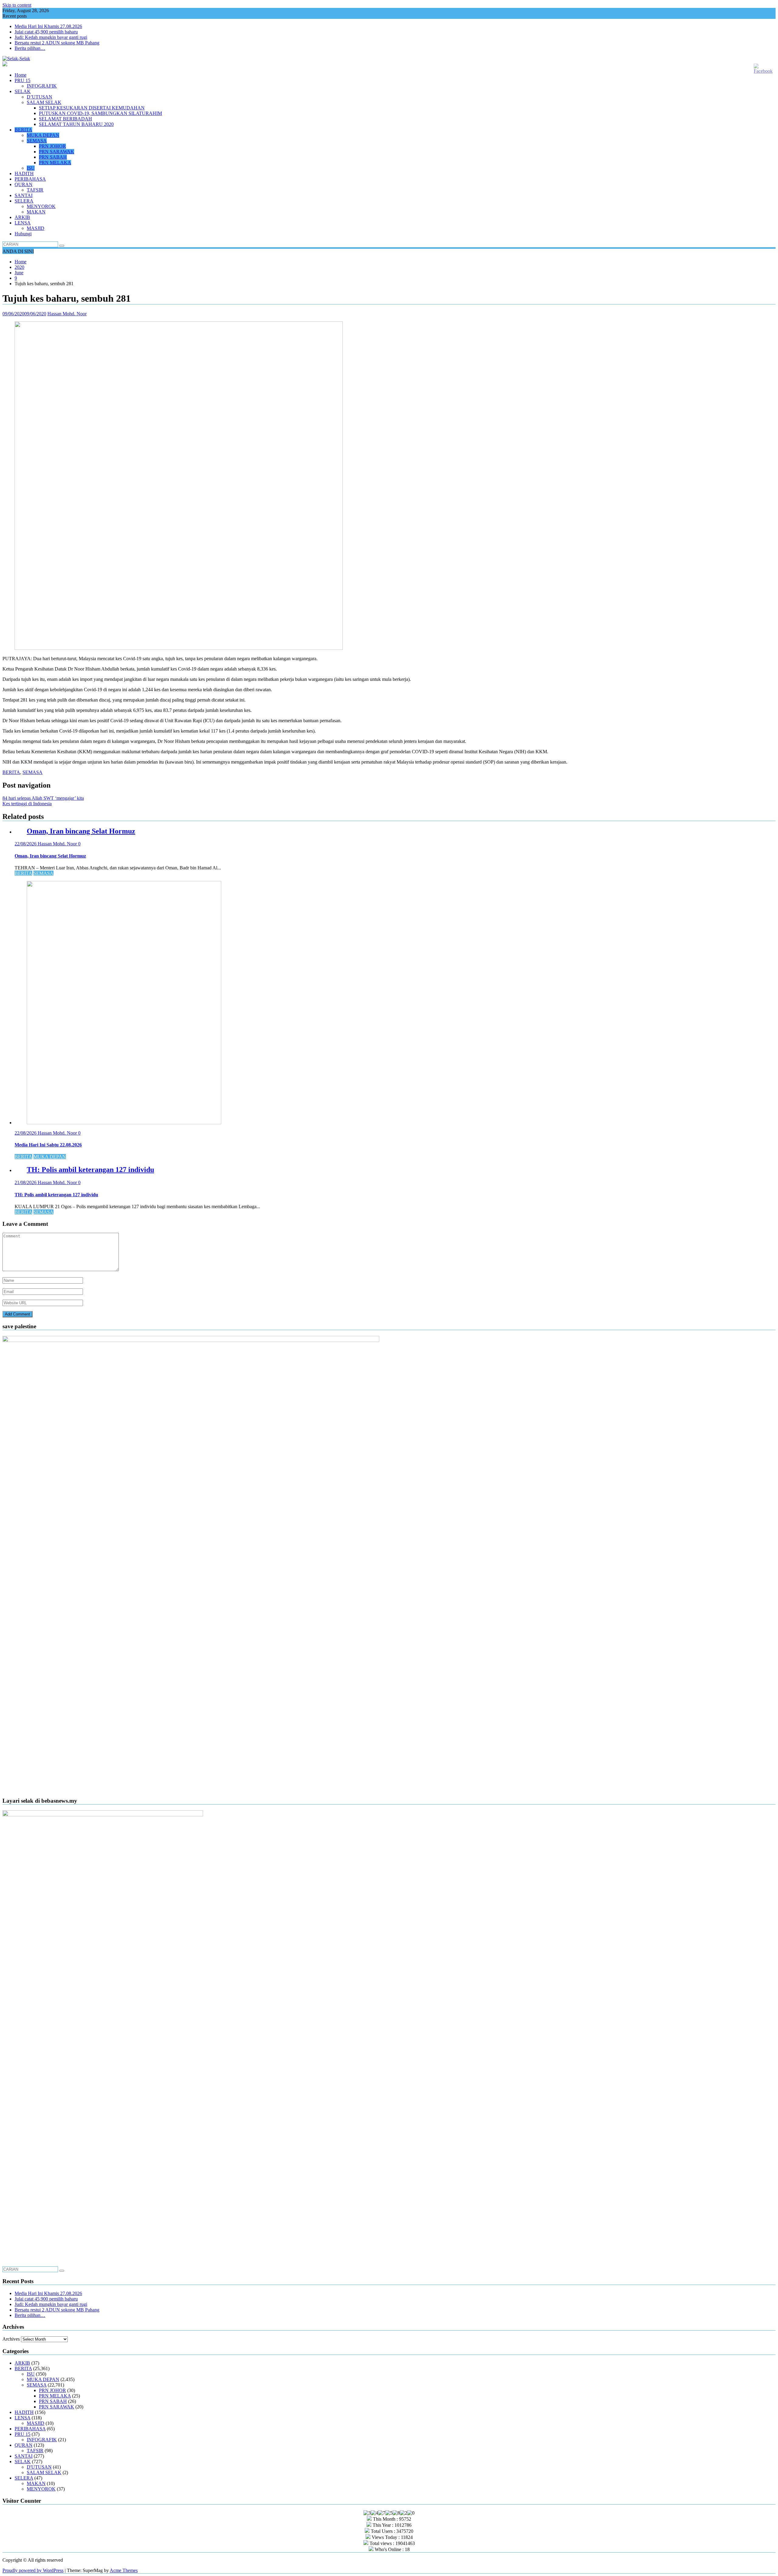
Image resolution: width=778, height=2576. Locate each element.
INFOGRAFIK (42, 86)
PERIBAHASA (30, 179)
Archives (11, 2339)
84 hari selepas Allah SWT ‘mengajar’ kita (43, 798)
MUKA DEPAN (43, 135)
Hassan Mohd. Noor (67, 314)
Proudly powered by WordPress (33, 2570)
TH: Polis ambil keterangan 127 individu (90, 1170)
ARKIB (22, 217)
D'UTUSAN (39, 2467)
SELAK (23, 91)
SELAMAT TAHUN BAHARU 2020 (76, 124)
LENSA (23, 223)
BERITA (23, 130)
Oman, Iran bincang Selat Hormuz (81, 831)
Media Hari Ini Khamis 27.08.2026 (48, 26)
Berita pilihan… (30, 48)
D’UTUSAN (40, 97)
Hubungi (23, 234)
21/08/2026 (26, 1182)
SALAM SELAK (44, 102)
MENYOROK (41, 206)
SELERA (24, 201)
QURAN (24, 184)
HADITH (24, 173)
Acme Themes (124, 2570)
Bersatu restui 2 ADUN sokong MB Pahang (57, 43)
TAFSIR (35, 190)
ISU (31, 168)
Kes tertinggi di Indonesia (27, 804)
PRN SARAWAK (57, 152)
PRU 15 (22, 80)
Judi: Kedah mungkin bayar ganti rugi (51, 37)
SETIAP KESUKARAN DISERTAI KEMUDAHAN (92, 108)
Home (21, 75)
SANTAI (24, 195)
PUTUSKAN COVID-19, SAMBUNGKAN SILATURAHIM (100, 113)
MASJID (36, 228)
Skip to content (17, 5)
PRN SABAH (53, 157)
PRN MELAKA (55, 163)
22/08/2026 (26, 844)
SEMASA (37, 141)
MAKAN (36, 212)
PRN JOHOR (52, 146)
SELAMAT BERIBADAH (65, 119)
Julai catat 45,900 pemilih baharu (46, 32)
